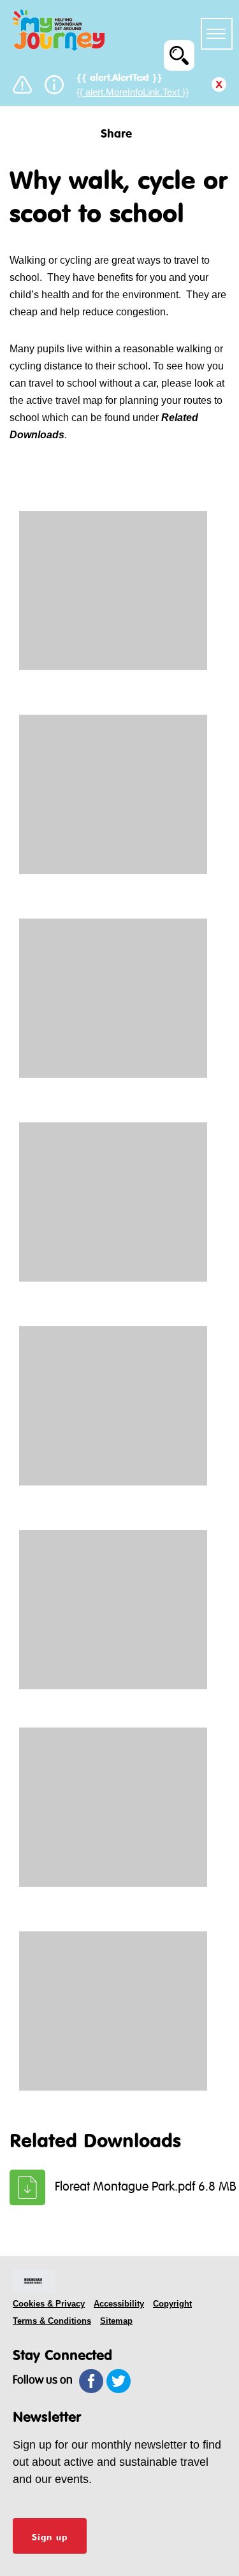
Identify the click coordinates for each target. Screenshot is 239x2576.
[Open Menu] (217, 34)
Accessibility (119, 2304)
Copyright (172, 2304)
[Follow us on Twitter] (119, 2381)
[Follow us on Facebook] (91, 2381)
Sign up (50, 2536)
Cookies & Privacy (49, 2304)
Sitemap (116, 2321)
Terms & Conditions (52, 2321)
